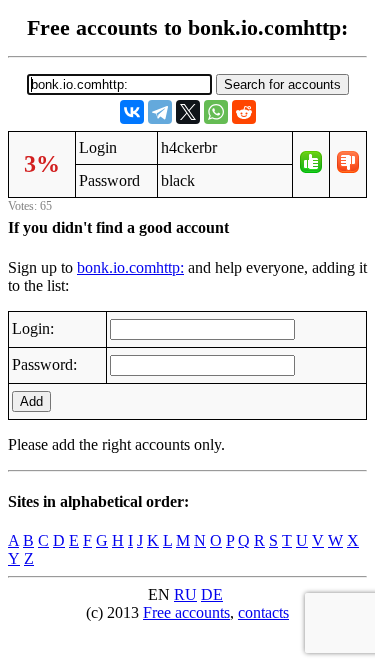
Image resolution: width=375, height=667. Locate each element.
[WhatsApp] (216, 112)
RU (185, 594)
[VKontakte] (132, 112)
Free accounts (186, 612)
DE (212, 594)
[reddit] (244, 112)
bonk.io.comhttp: (130, 267)
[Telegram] (160, 112)
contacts (263, 612)
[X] (188, 112)
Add (31, 401)
